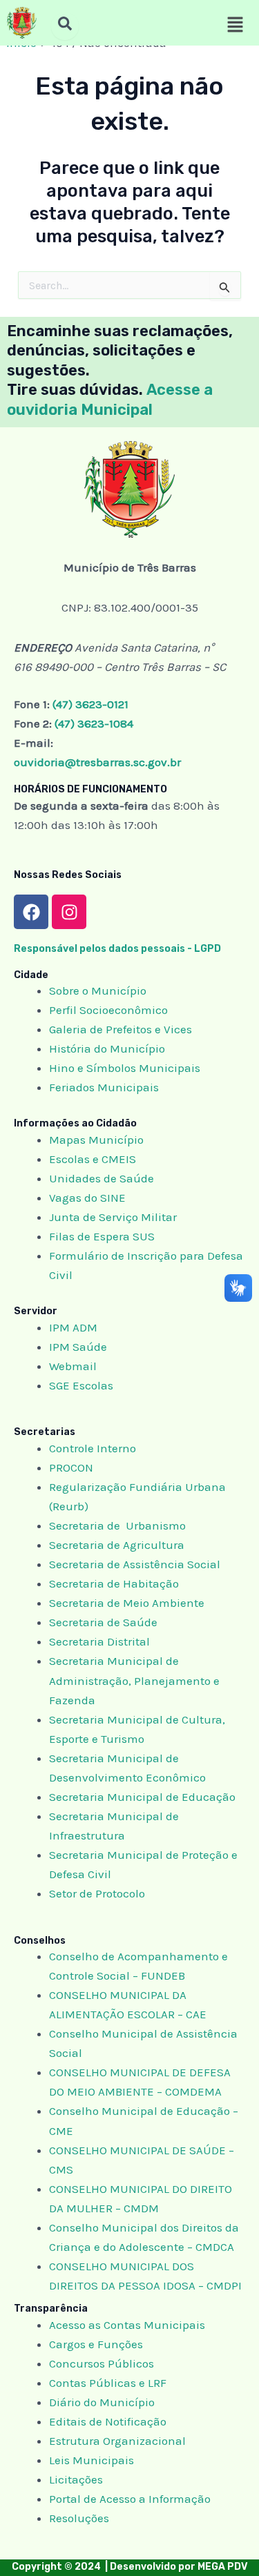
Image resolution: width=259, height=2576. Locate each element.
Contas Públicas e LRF (108, 2383)
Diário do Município (102, 2402)
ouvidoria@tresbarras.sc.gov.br (97, 762)
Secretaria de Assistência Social (135, 1564)
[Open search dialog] (65, 26)
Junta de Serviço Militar (113, 1217)
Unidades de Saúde (102, 1178)
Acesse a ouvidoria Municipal (110, 400)
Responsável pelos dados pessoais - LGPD (117, 949)
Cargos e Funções (96, 2344)
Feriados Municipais (104, 1087)
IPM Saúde (78, 1347)
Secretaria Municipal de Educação (142, 1797)
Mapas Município (96, 1140)
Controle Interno (93, 1448)
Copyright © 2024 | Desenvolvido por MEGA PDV (130, 2567)
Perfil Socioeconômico (108, 1010)
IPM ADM (73, 1327)
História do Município (107, 1048)
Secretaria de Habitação (114, 1583)
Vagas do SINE (87, 1198)
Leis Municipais (92, 2460)
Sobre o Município (98, 991)
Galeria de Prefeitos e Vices (121, 1029)
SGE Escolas (81, 1385)
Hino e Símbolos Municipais (125, 1068)
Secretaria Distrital (99, 1641)
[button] (235, 26)
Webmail (73, 1366)
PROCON (71, 1467)
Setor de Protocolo (97, 1893)
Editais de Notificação (108, 2421)
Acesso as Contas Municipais (127, 2325)
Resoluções (79, 2518)
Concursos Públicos (102, 2363)
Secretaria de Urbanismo (117, 1525)
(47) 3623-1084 (94, 723)
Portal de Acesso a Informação (130, 2499)
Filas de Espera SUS (102, 1236)
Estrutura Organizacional (117, 2441)
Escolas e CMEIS (93, 1159)
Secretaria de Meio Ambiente (127, 1603)
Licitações (76, 2479)
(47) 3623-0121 (90, 704)
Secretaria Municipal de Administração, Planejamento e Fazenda (134, 1680)
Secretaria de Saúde (103, 1622)
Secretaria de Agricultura (117, 1545)
